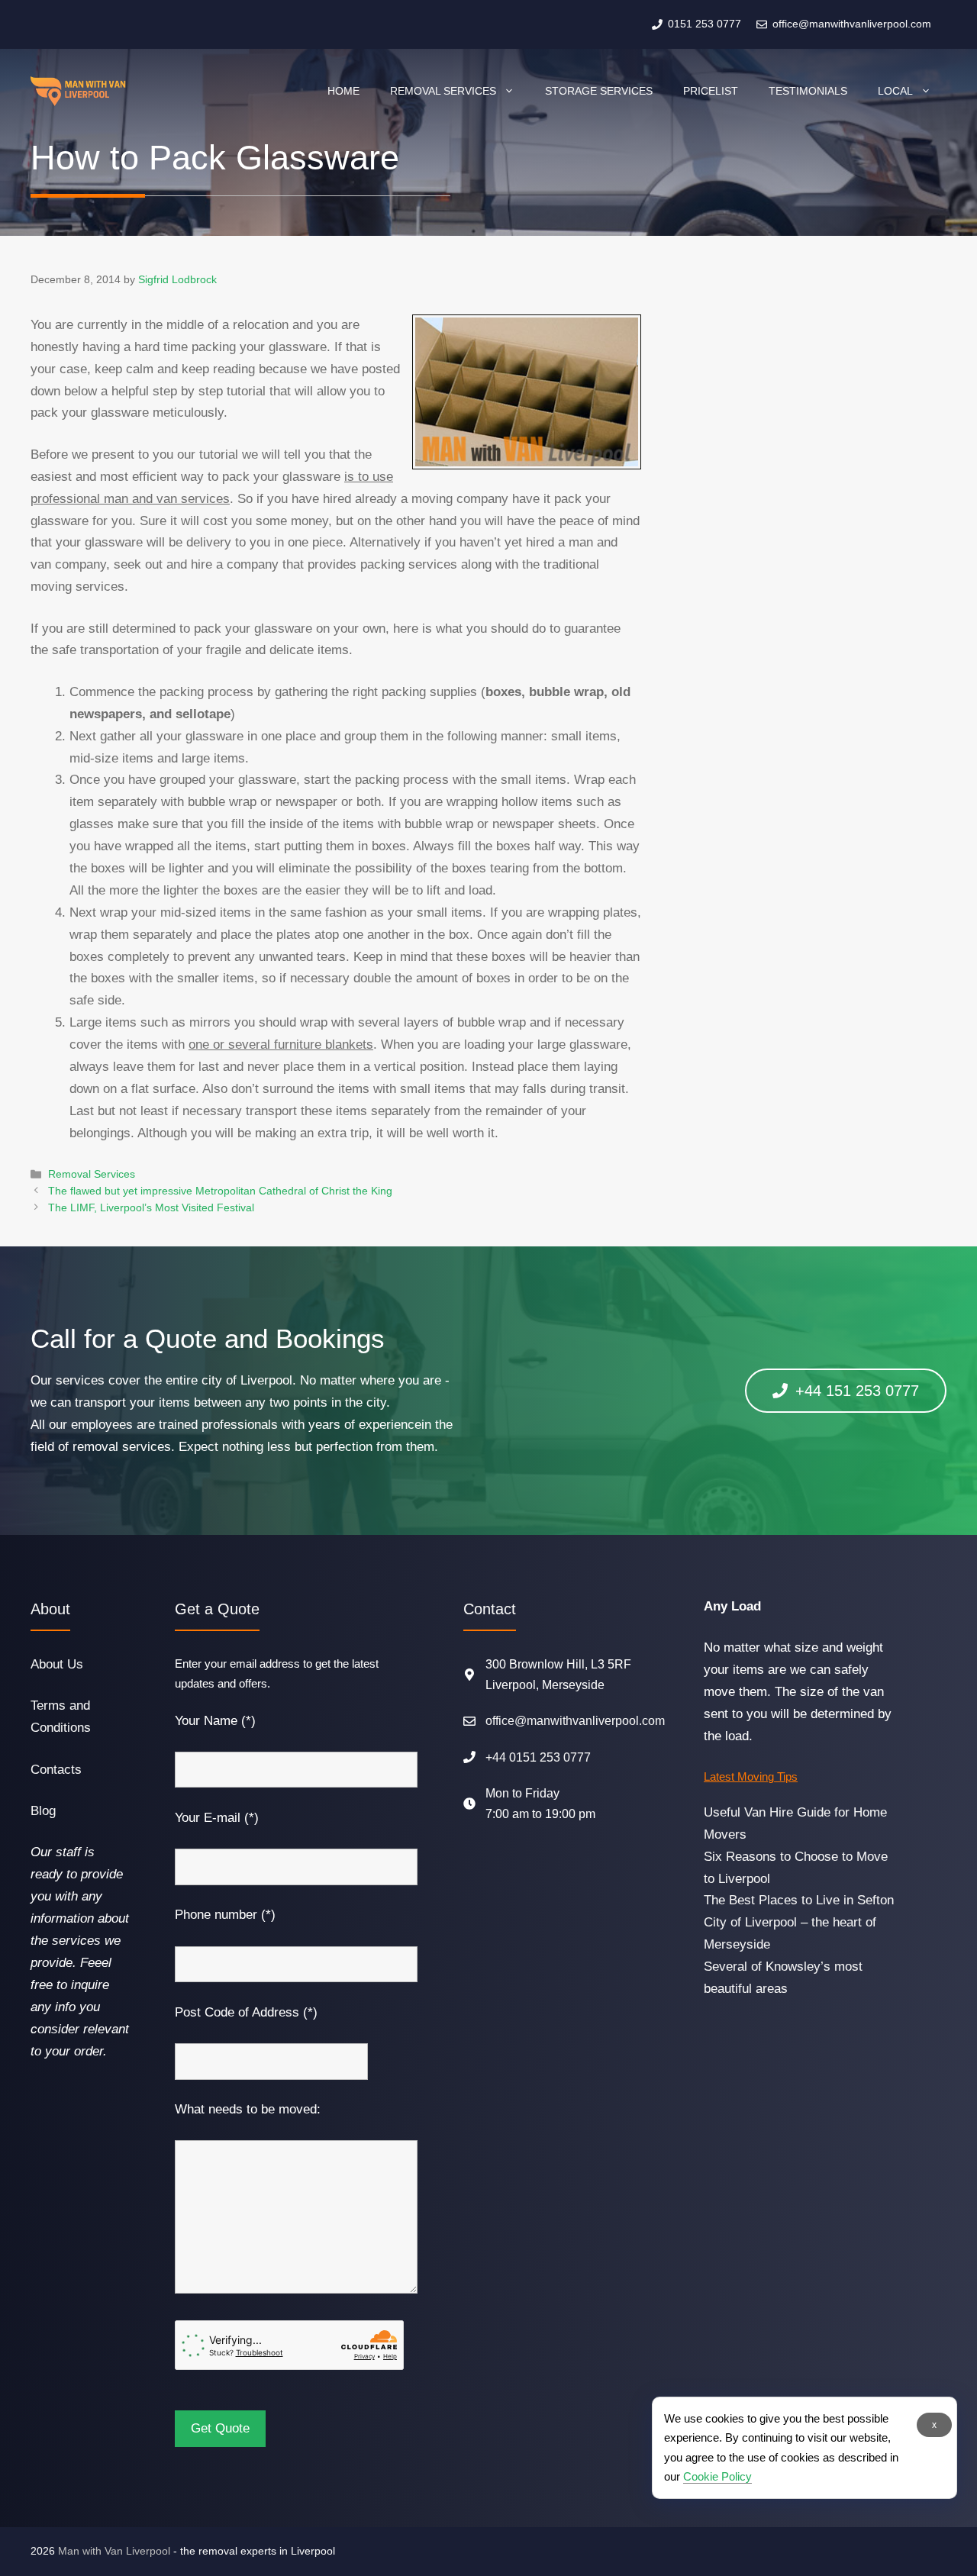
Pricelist (711, 91)
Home (343, 91)
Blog (43, 1811)
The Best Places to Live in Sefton (799, 1900)
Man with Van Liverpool (114, 2551)
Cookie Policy (717, 2476)
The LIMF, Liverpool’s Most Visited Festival (151, 1207)
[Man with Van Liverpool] (78, 91)
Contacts (56, 1770)
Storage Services (599, 91)
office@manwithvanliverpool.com (575, 1721)
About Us (57, 1664)
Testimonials (808, 91)
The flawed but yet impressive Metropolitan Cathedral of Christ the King (220, 1191)
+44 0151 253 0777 (538, 1757)
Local (895, 91)
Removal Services (443, 91)
